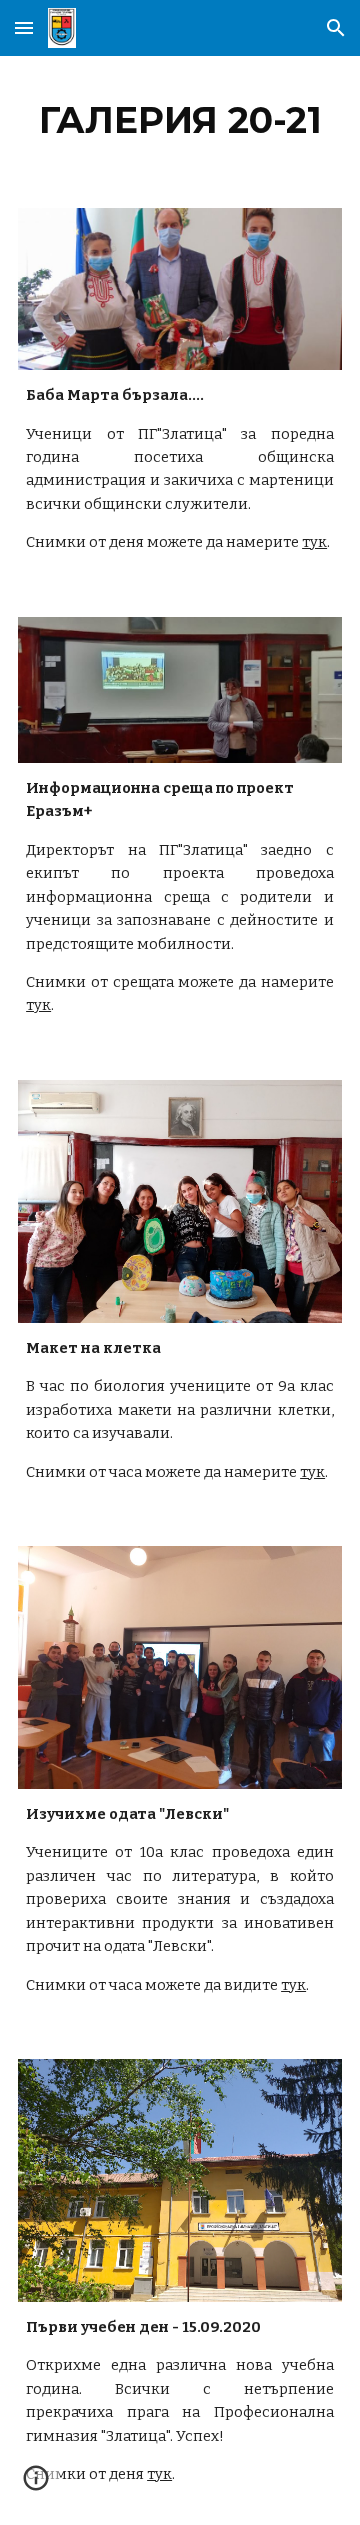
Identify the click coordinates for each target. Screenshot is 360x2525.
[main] (180, 120)
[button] (24, 27)
